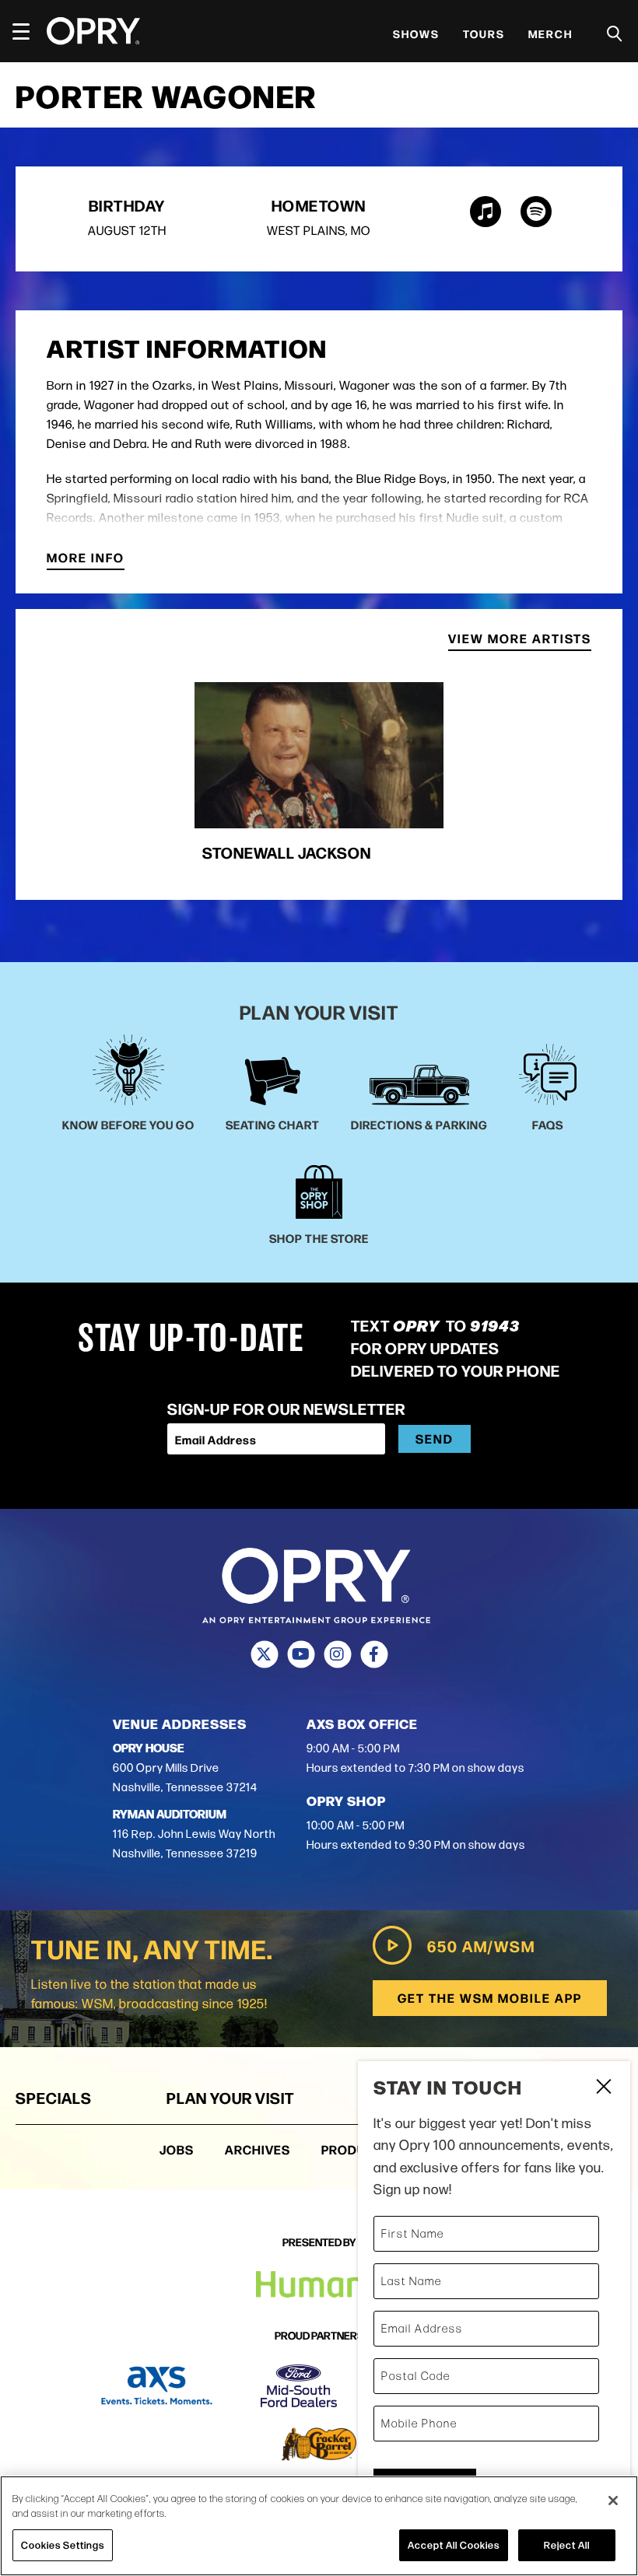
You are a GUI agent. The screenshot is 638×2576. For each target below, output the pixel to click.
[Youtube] (301, 1654)
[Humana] (319, 2285)
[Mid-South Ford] (299, 2386)
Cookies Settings (63, 2545)
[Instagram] (337, 1654)
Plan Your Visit (230, 2097)
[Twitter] (264, 1654)
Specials (54, 2097)
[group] (319, 779)
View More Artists (520, 640)
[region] (319, 2526)
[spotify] (536, 212)
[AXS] (157, 2386)
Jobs (177, 2149)
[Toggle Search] (615, 34)
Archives (258, 2149)
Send (435, 1438)
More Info (86, 559)
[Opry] (93, 31)
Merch (550, 33)
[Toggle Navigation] (28, 31)
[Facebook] (374, 1654)
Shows (416, 33)
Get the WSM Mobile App (490, 1998)
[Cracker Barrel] (319, 2444)
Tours (484, 33)
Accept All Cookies (454, 2545)
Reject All (567, 2545)
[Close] (613, 2501)
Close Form (603, 2088)
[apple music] (486, 212)
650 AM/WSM (481, 1946)
